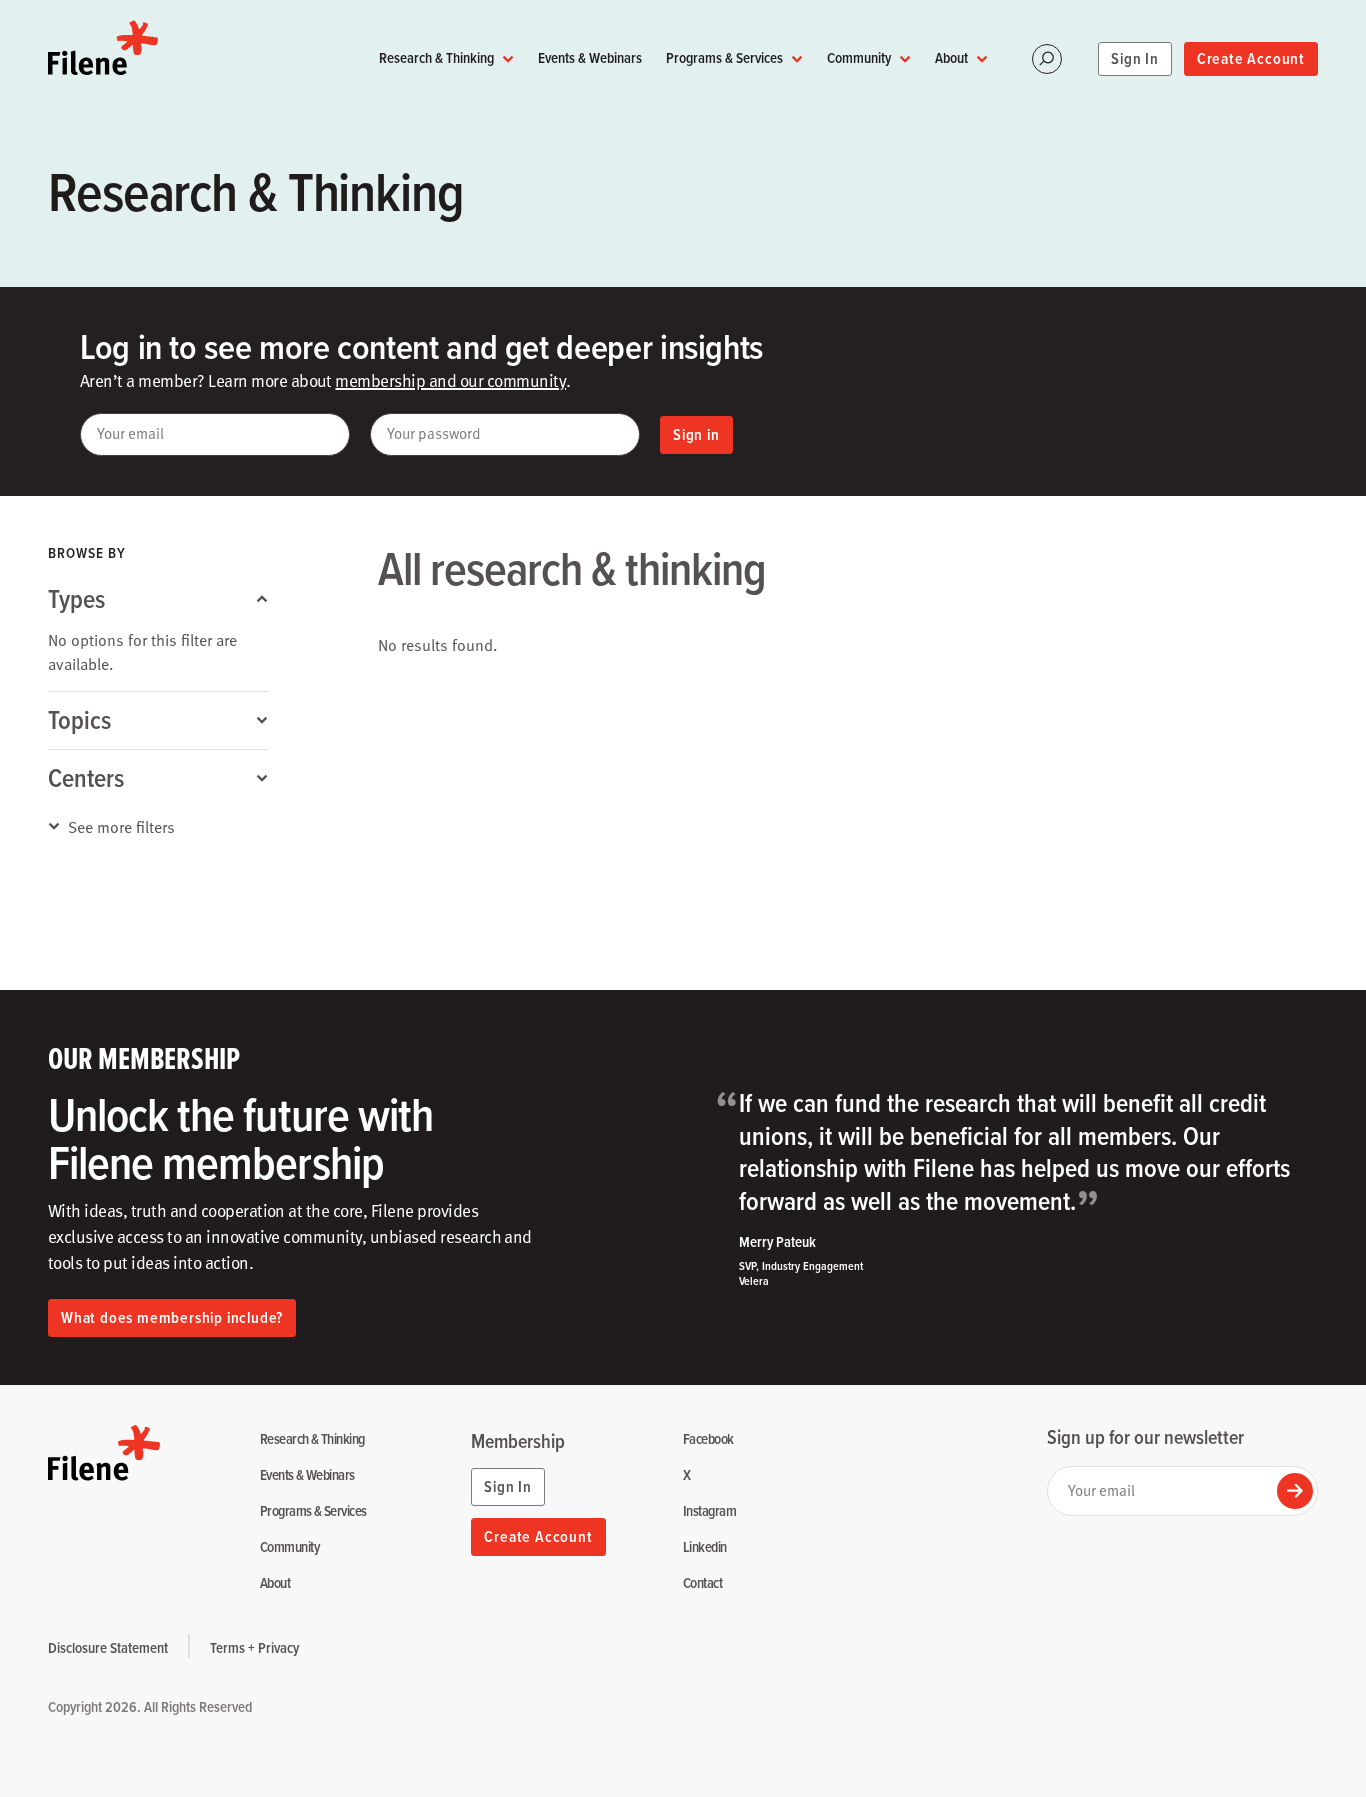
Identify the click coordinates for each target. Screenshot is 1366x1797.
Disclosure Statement (108, 1647)
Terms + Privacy (254, 1647)
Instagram (709, 1511)
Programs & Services (724, 57)
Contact (702, 1583)
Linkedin (705, 1547)
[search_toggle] (1047, 59)
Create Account (1251, 58)
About (951, 57)
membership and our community (450, 380)
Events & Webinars (590, 57)
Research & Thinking (436, 57)
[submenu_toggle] (508, 58)
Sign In (1135, 58)
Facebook (708, 1439)
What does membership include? (172, 1317)
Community (859, 57)
